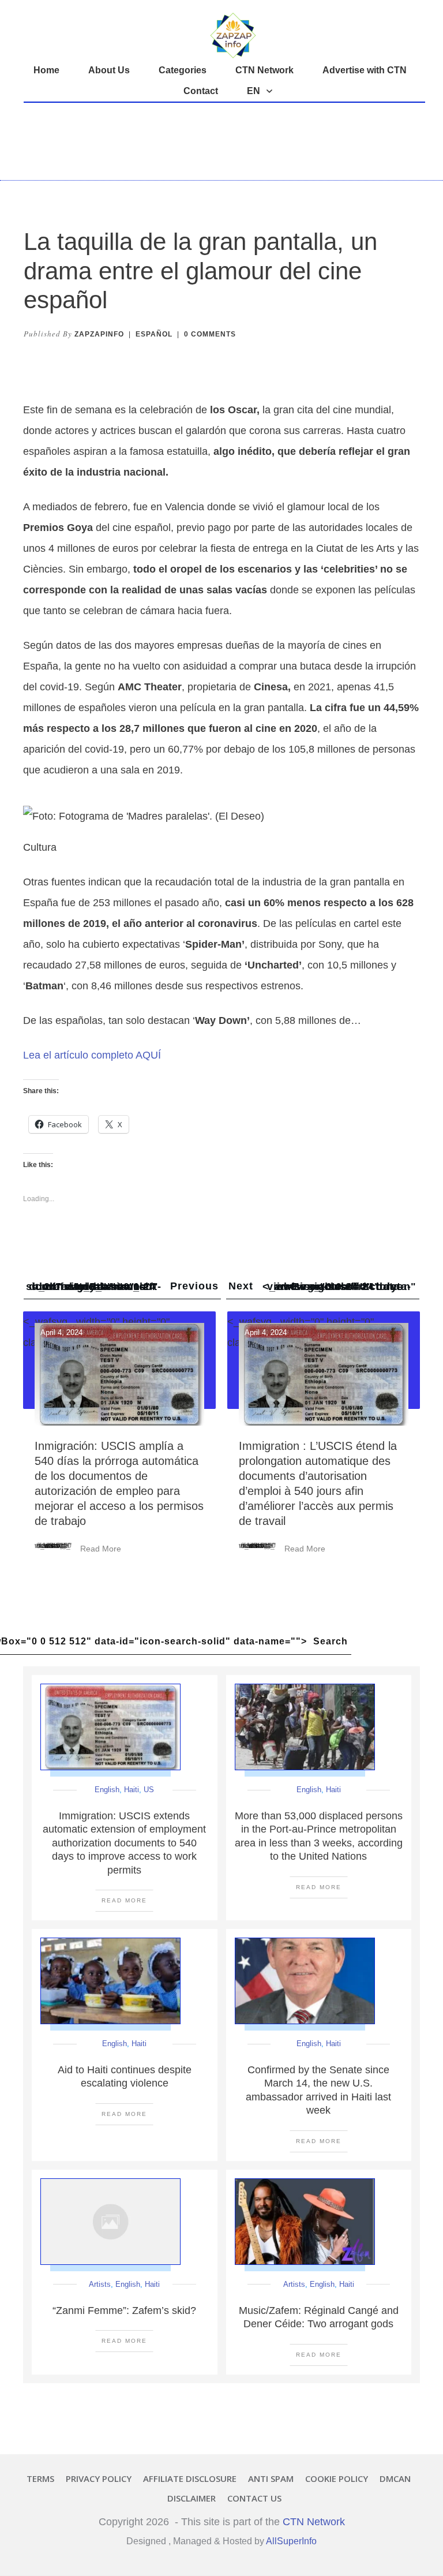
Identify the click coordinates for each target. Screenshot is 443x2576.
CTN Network (314, 2522)
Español (154, 334)
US (149, 1790)
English (107, 1790)
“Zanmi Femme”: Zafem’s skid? (124, 2310)
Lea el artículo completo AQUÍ (92, 1055)
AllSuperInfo (291, 2541)
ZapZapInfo (99, 334)
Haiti (132, 1790)
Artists (100, 2284)
